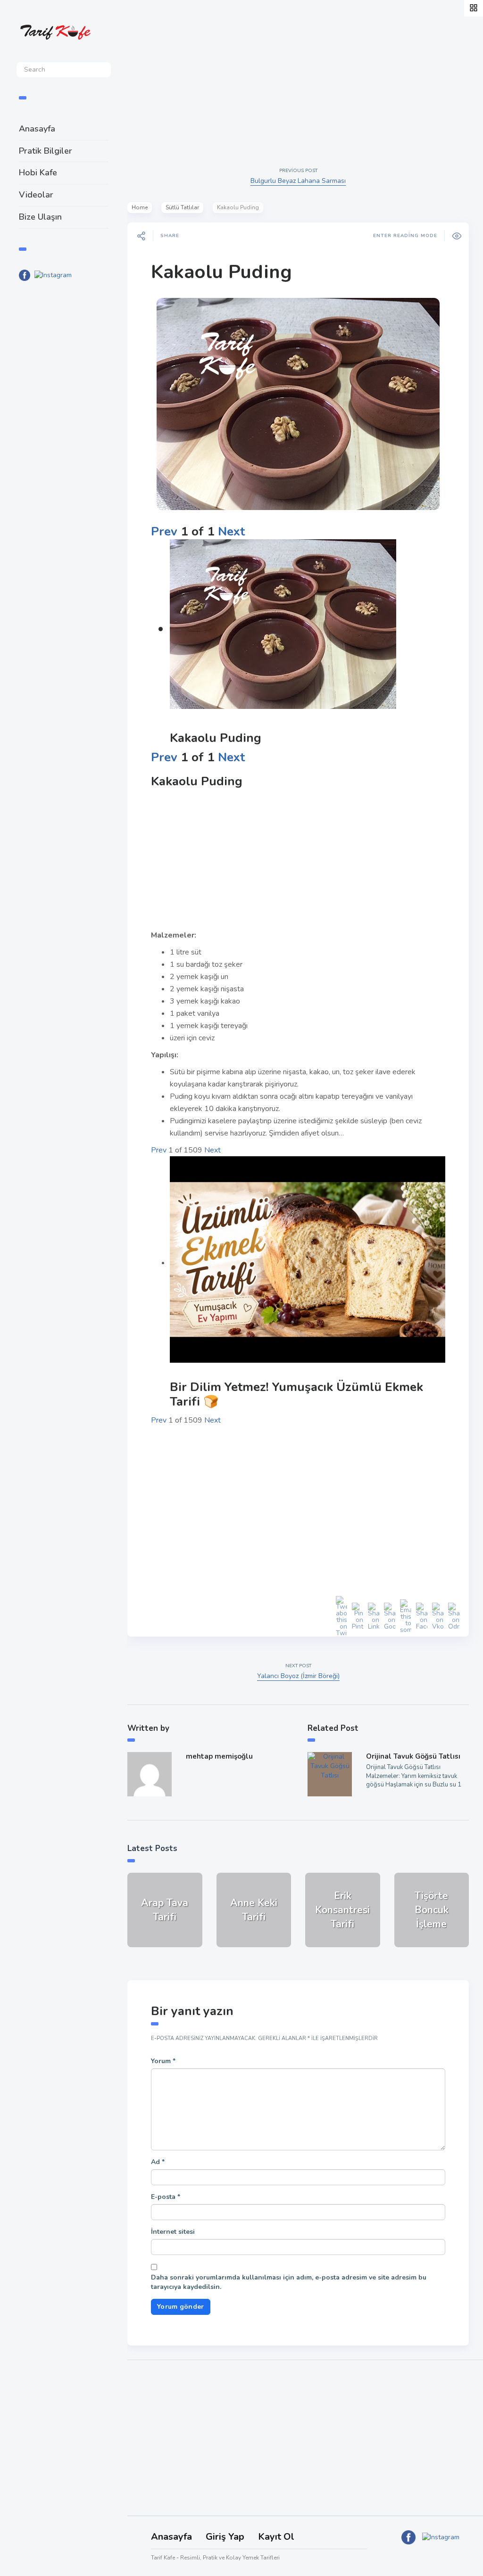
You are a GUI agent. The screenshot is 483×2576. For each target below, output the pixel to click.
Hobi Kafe (38, 173)
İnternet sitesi (173, 2232)
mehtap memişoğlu (219, 1756)
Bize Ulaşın (40, 217)
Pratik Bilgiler (46, 151)
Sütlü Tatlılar (182, 207)
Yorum (163, 2061)
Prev (164, 531)
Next (231, 531)
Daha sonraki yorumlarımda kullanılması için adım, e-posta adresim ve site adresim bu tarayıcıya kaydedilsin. (289, 2282)
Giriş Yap (225, 2537)
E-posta (166, 2197)
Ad (158, 2162)
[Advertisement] (64, 444)
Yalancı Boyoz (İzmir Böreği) (298, 1676)
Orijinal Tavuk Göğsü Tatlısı (413, 1756)
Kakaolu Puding (221, 272)
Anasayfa (37, 129)
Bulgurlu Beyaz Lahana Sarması (298, 181)
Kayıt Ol (276, 2537)
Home (140, 207)
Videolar (36, 195)
